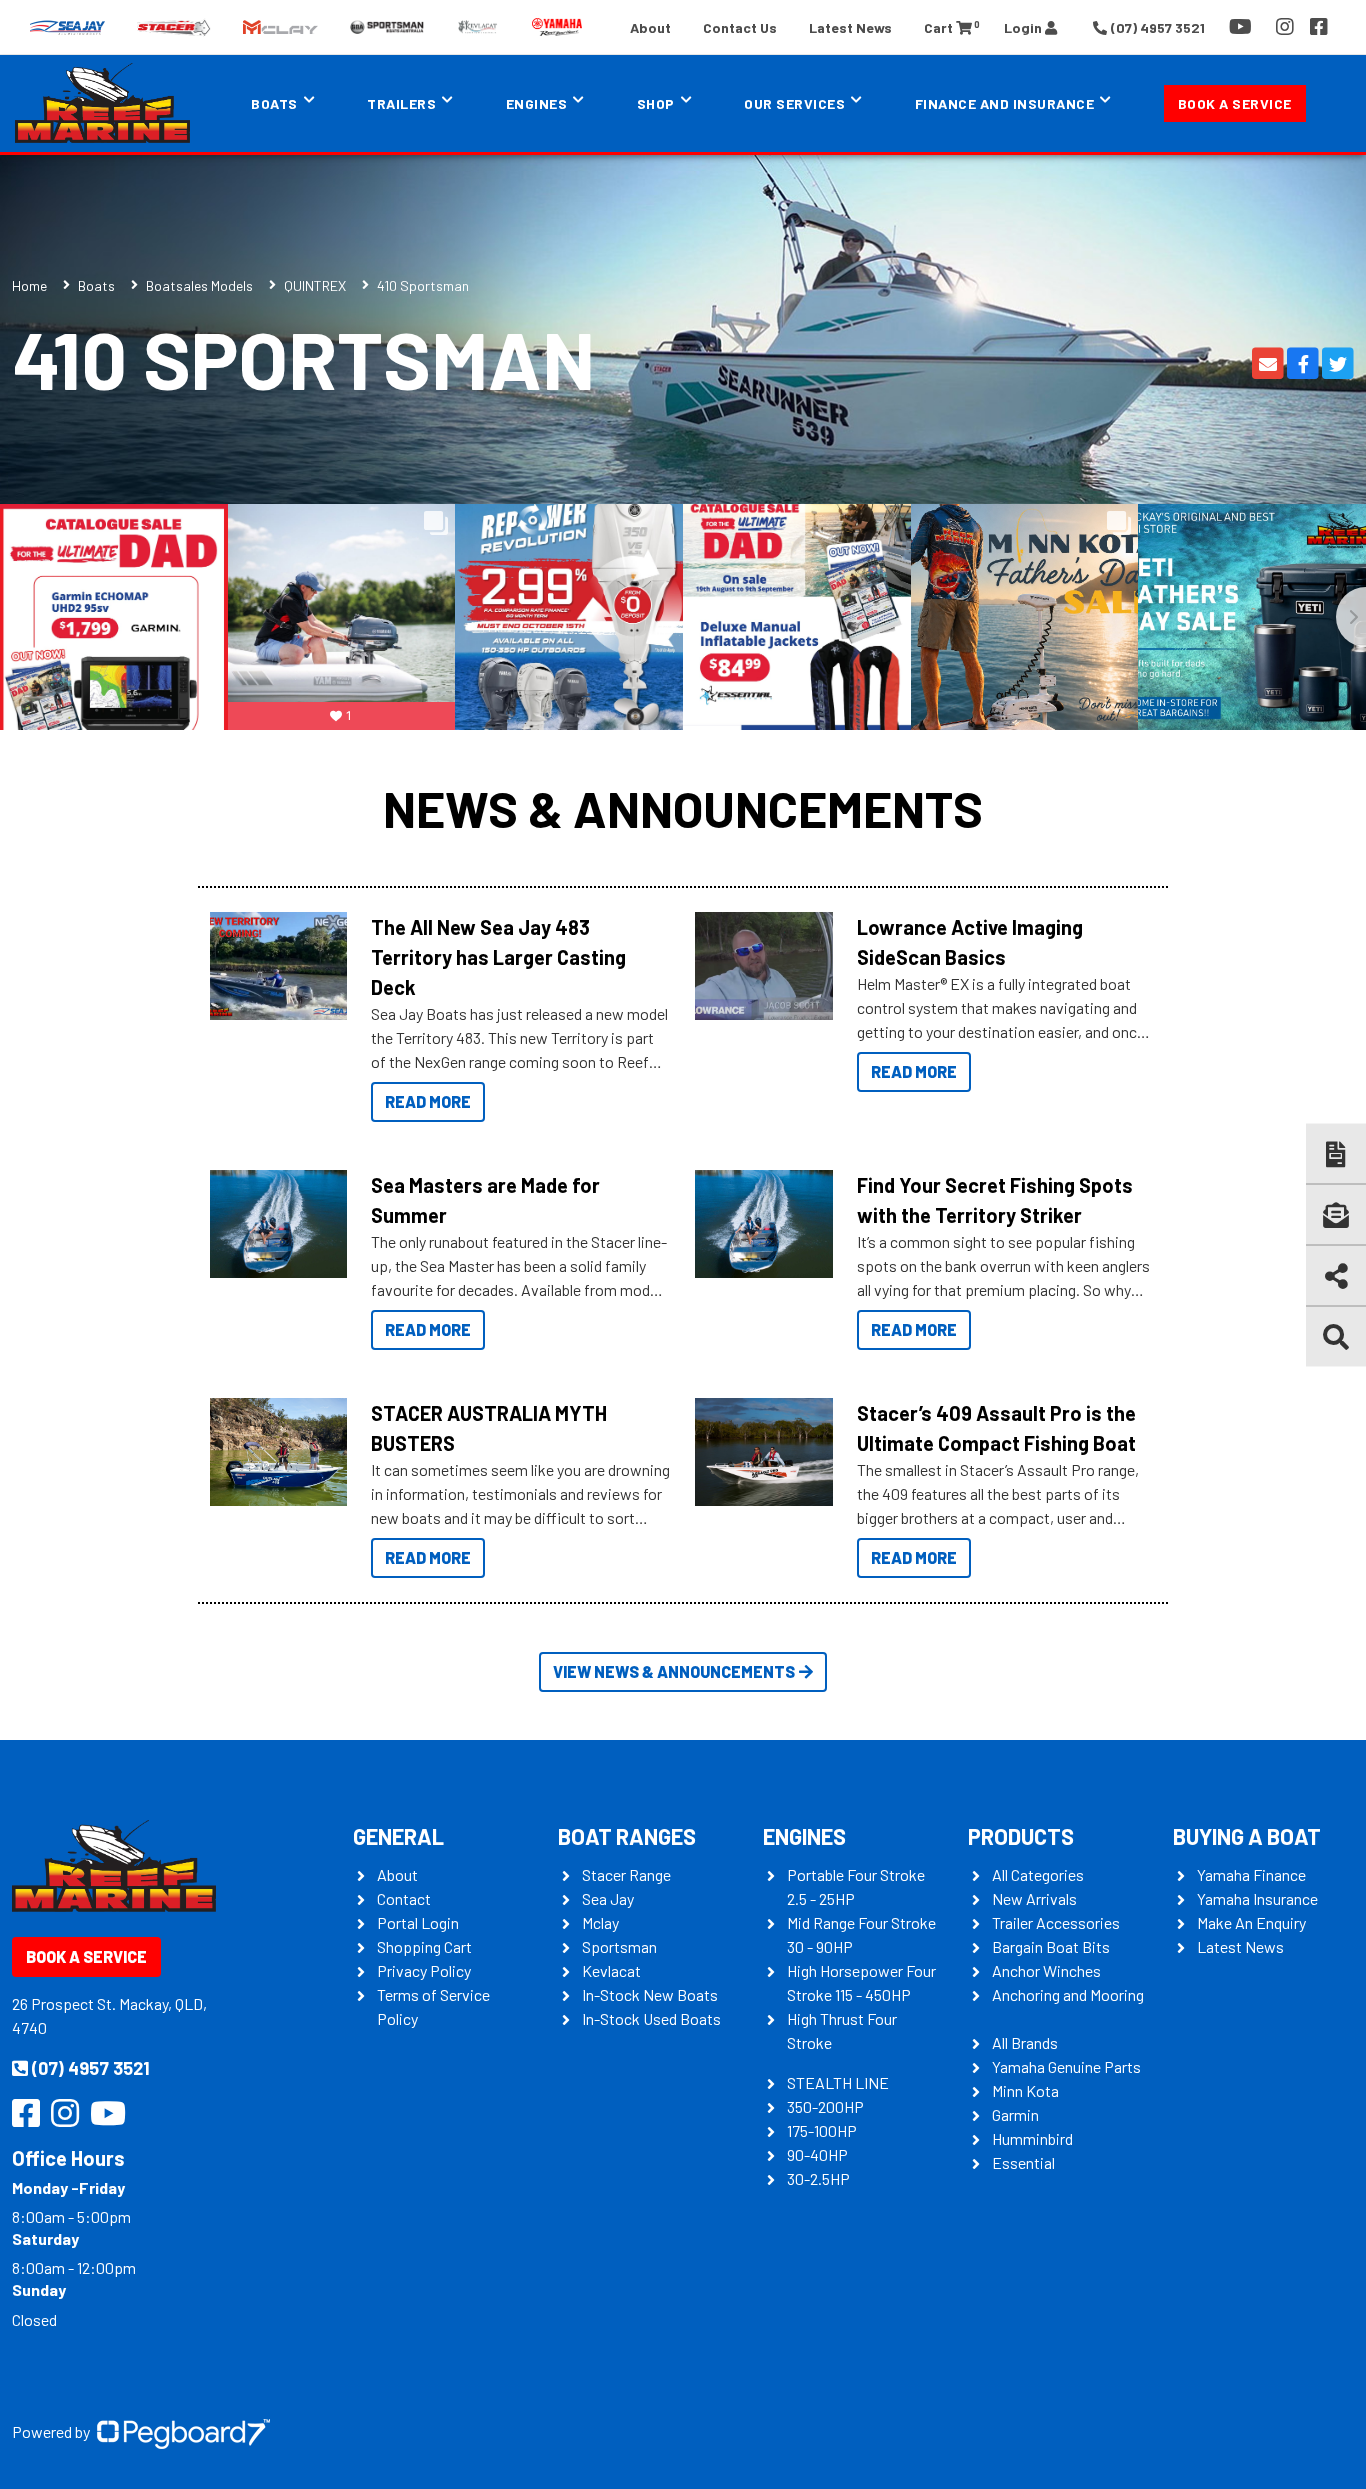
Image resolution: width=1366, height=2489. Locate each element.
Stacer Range (626, 1874)
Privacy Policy (424, 1970)
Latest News (850, 27)
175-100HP (822, 2130)
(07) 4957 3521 (91, 2068)
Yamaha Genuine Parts (1066, 2066)
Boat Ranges (627, 1836)
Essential (1023, 2162)
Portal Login (418, 1922)
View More (273, 966)
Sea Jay (608, 1898)
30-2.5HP (818, 2178)
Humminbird (1032, 2138)
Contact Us (740, 27)
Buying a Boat (1247, 1836)
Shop (656, 103)
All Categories (1038, 1874)
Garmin (1015, 2114)
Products (1021, 1836)
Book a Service (1235, 103)
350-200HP (825, 2106)
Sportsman (619, 1946)
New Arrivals (1034, 1898)
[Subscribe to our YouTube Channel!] (1244, 27)
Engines (804, 1836)
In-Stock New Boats (650, 1994)
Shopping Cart (424, 1946)
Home (29, 285)
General (398, 1836)
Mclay (600, 1922)
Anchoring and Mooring (1068, 1994)
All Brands (1025, 2042)
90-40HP (817, 2154)
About (650, 27)
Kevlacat (611, 1970)
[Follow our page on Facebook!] (1319, 27)
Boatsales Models (199, 285)
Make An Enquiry (1251, 1922)
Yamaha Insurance (1257, 1898)
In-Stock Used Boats (651, 2018)
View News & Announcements (674, 1671)
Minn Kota (1025, 2090)
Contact (404, 1898)
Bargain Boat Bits (1051, 1946)
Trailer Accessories (1056, 1922)
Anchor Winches (1046, 1970)
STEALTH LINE (838, 2082)
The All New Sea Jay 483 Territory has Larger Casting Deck (498, 957)
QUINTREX (315, 285)
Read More (428, 1101)
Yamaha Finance (1251, 1874)
